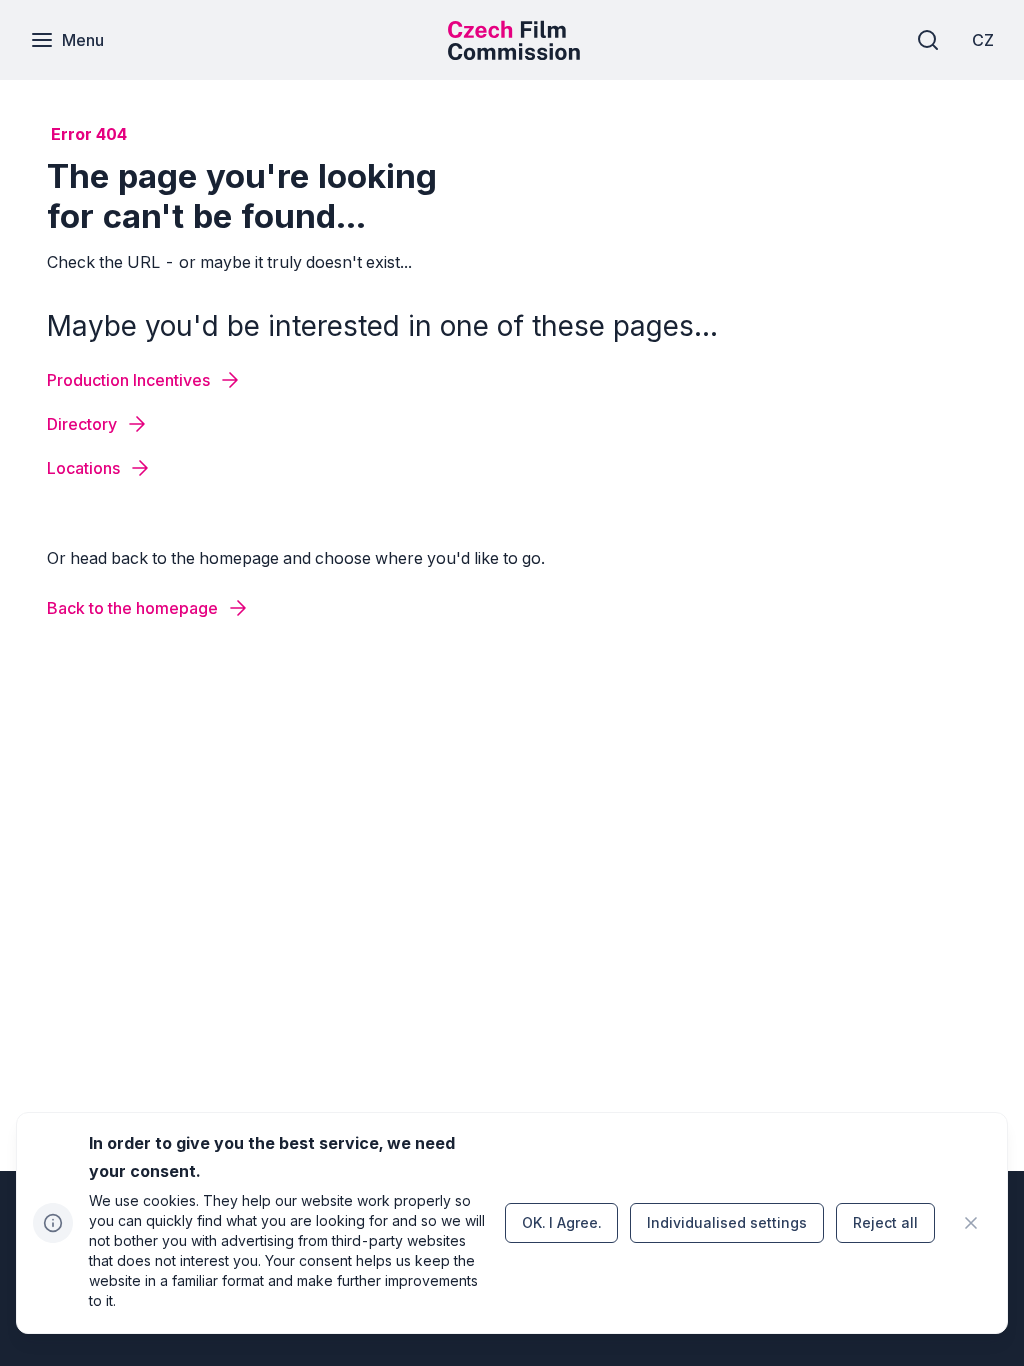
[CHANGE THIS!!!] (971, 1223)
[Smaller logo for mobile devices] (514, 54)
